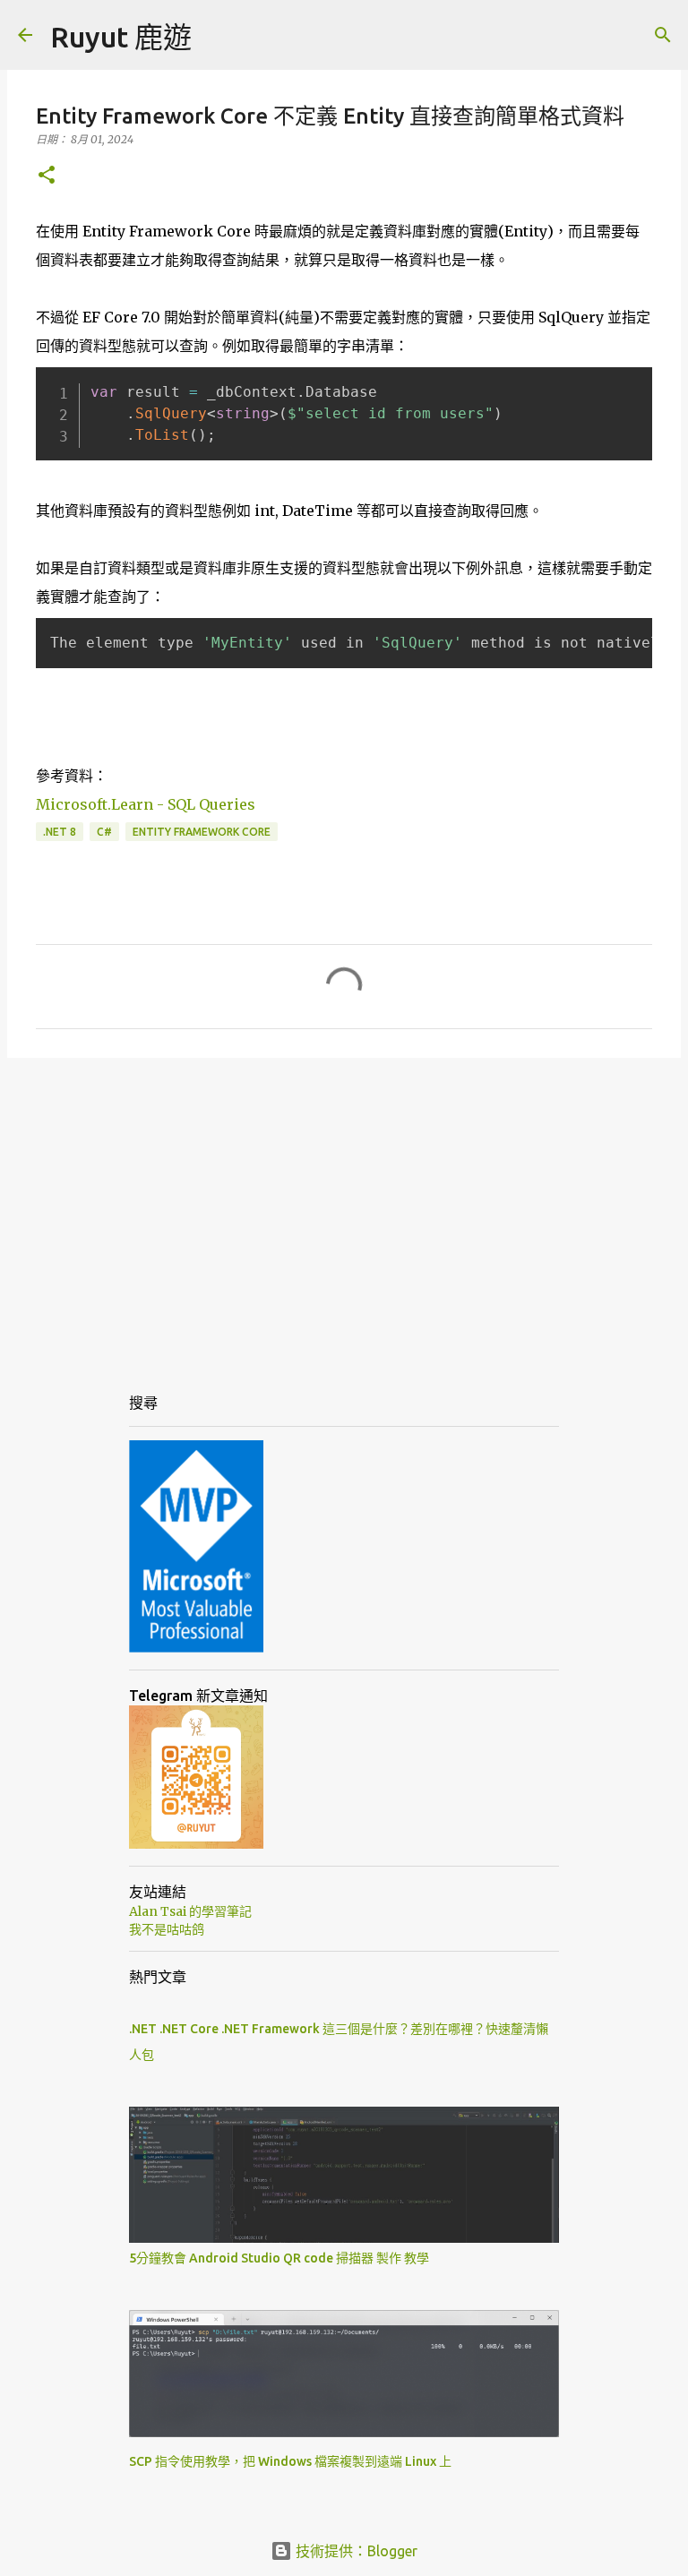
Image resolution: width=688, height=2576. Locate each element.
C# (104, 832)
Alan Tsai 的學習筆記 (190, 1911)
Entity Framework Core (202, 832)
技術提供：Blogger (355, 2551)
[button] (47, 176)
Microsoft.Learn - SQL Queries (146, 804)
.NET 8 (60, 832)
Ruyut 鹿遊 (121, 37)
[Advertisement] (344, 1210)
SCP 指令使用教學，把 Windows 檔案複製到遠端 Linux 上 (290, 2461)
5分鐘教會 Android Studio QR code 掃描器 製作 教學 (279, 2258)
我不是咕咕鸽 (167, 1929)
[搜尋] (663, 35)
